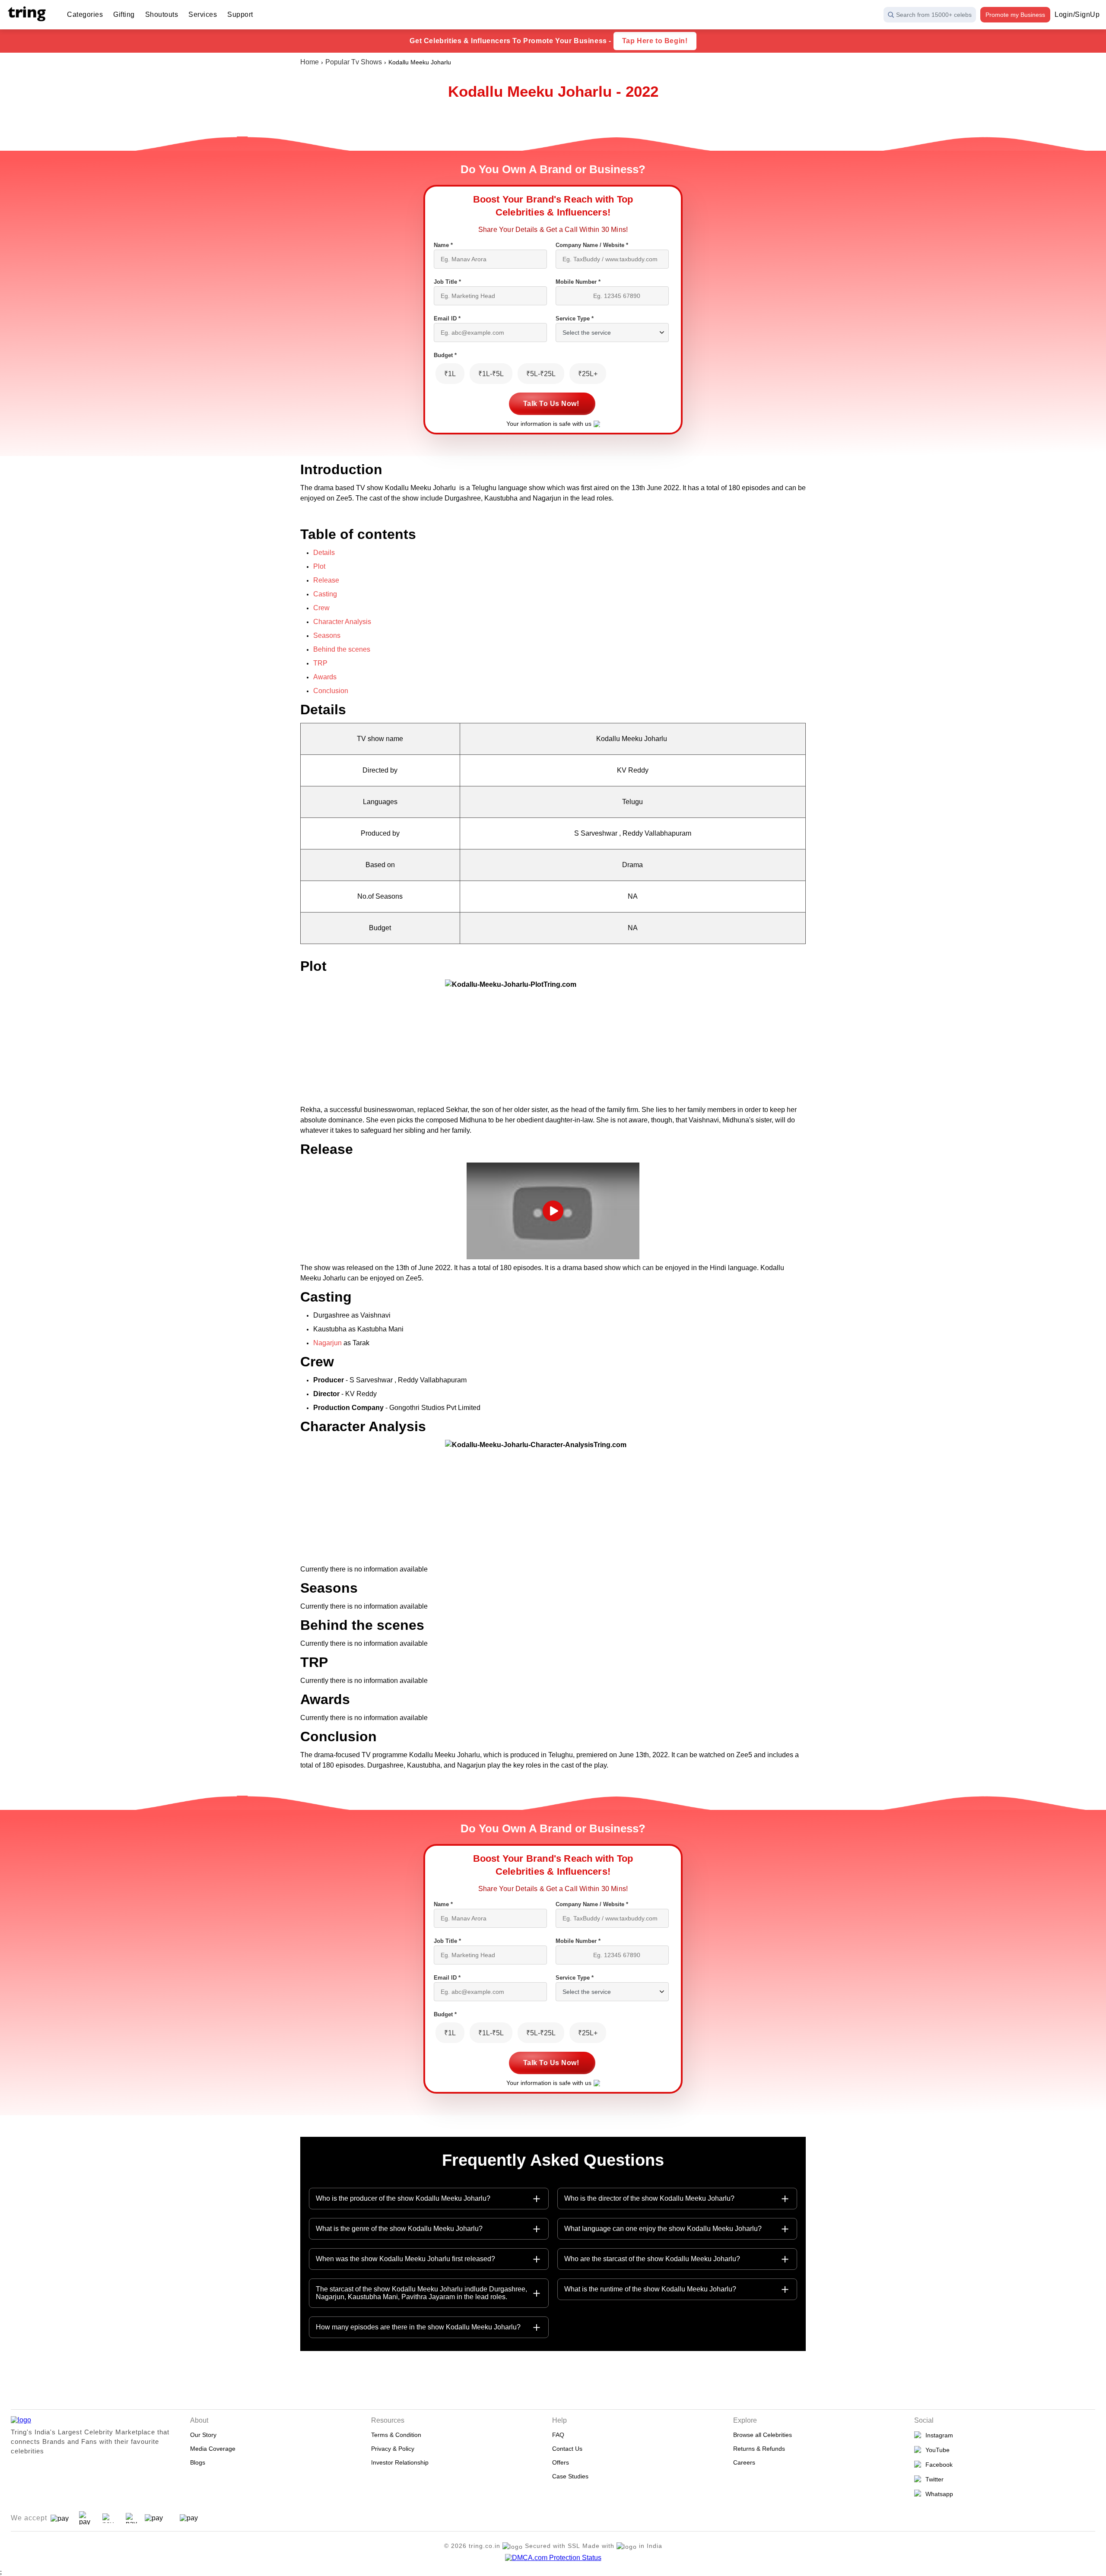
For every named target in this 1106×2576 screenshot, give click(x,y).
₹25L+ (588, 374)
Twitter (933, 2479)
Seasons (327, 635)
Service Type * (575, 318)
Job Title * (447, 282)
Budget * (445, 355)
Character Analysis (343, 622)
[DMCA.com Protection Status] (553, 2558)
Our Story (203, 2435)
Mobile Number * (578, 282)
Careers (744, 2462)
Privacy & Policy (393, 2449)
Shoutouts (162, 14)
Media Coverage (213, 2449)
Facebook (937, 2465)
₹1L (450, 374)
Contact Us (567, 2449)
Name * (443, 245)
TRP (320, 663)
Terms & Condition (396, 2435)
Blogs (198, 2462)
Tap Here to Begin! (655, 41)
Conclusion (331, 691)
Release (326, 580)
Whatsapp (938, 2494)
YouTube (936, 2450)
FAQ (558, 2435)
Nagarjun (328, 1343)
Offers (561, 2462)
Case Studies (570, 2476)
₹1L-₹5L (491, 374)
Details (324, 553)
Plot (319, 566)
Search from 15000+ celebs (934, 15)
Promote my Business (1015, 15)
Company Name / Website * (592, 245)
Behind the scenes (342, 649)
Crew (321, 608)
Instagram (938, 2435)
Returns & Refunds (759, 2449)
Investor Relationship (400, 2462)
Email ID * (447, 318)
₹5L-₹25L (541, 374)
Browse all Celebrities (763, 2435)
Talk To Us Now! (551, 404)
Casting (325, 594)
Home (310, 62)
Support (240, 14)
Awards (325, 677)
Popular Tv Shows (354, 62)
